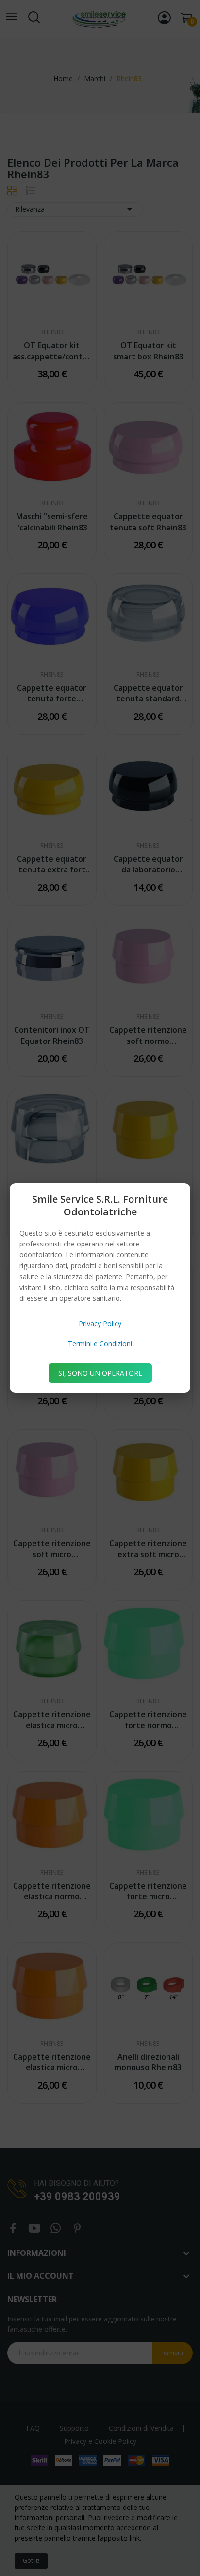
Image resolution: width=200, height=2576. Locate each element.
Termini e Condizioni (100, 1343)
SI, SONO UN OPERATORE (100, 1373)
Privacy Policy (100, 1323)
